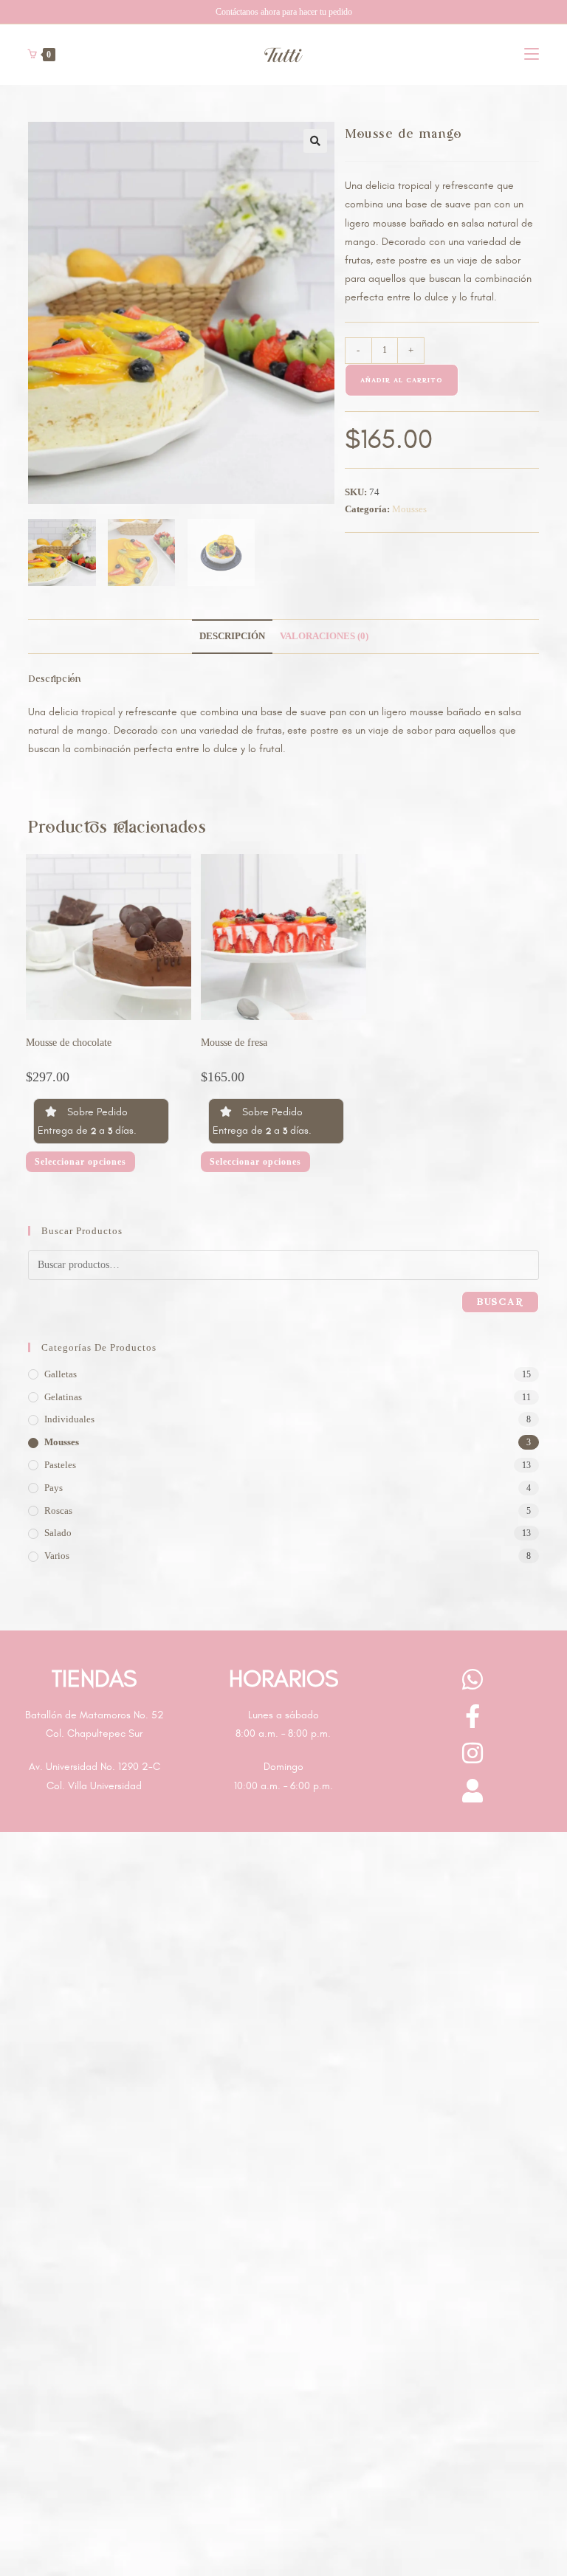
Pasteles (60, 1465)
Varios (57, 1556)
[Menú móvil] (532, 54)
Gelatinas (63, 1397)
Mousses (409, 509)
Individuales (69, 1419)
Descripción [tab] (232, 636)
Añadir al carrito (402, 380)
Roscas (58, 1511)
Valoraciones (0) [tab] (324, 636)
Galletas (61, 1374)
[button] (315, 141)
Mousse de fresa (234, 1043)
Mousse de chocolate (69, 1043)
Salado (58, 1533)
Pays (54, 1488)
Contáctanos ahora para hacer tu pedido (284, 12)
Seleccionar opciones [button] (80, 1162)
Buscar (500, 1302)
